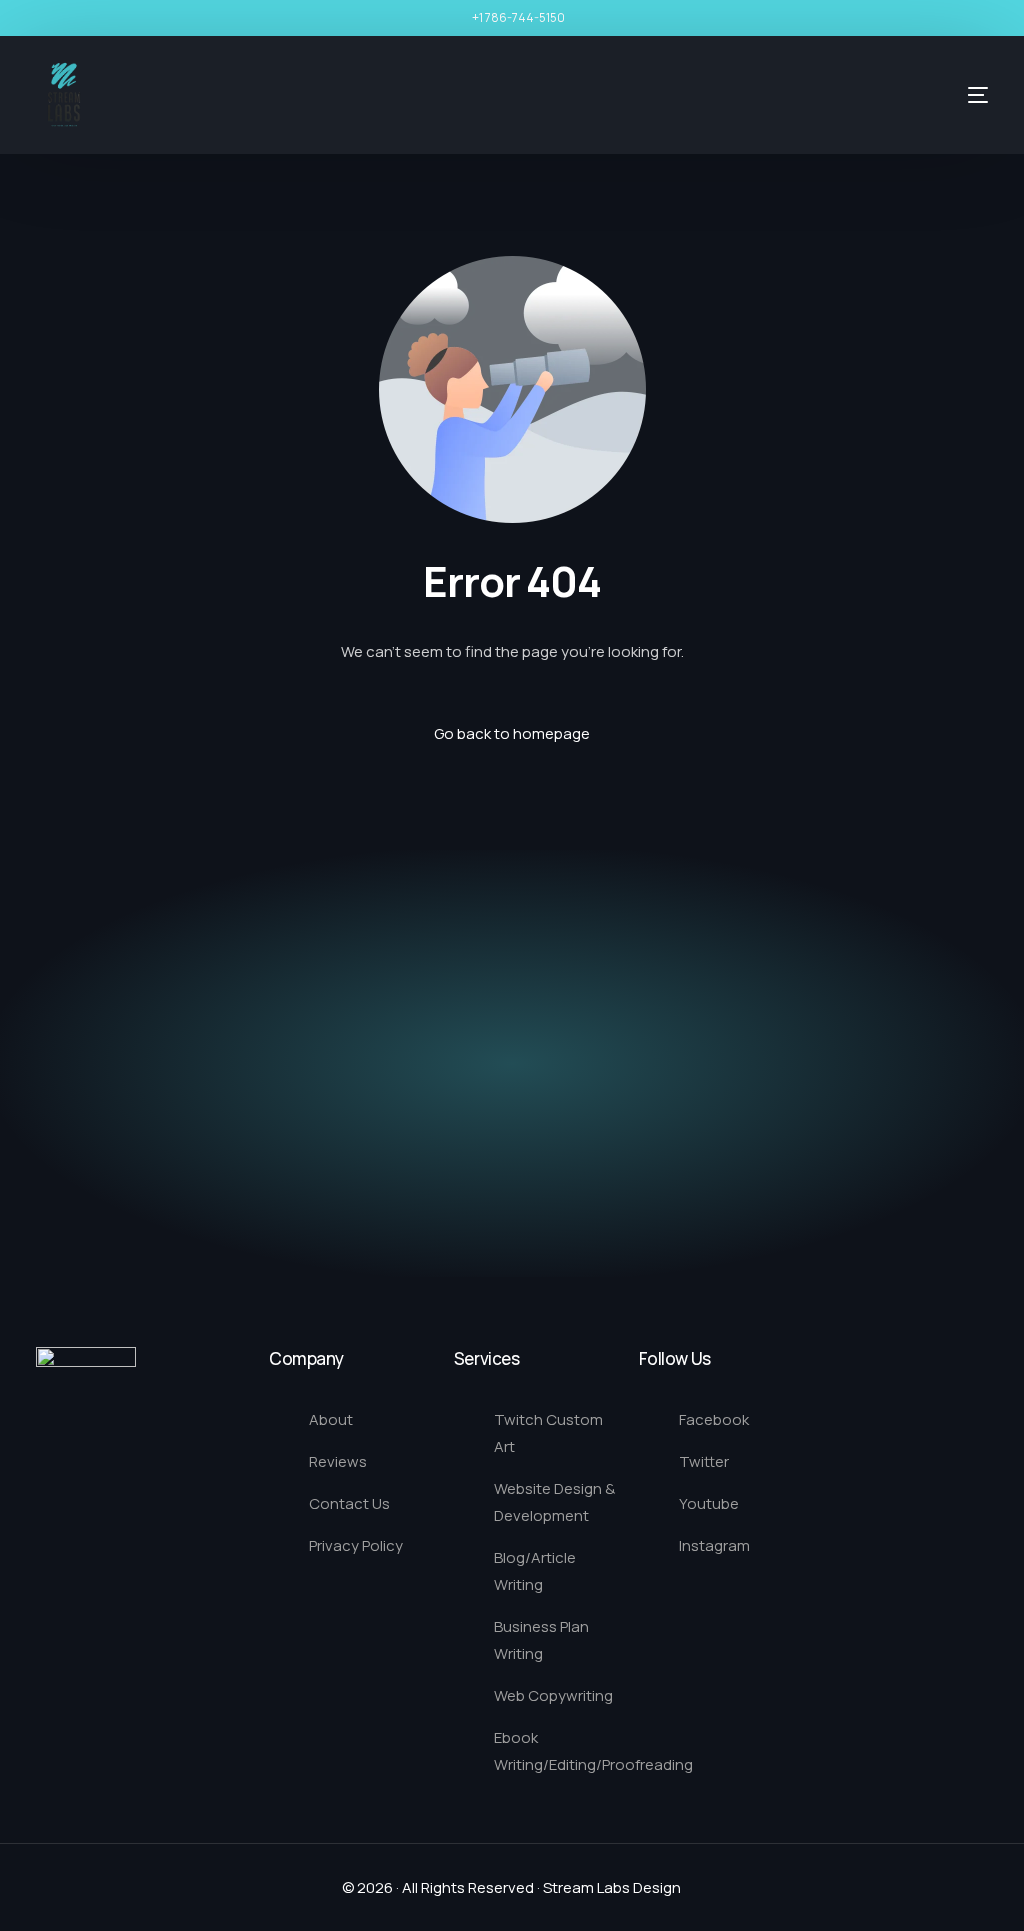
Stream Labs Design (612, 1887)
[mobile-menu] (943, 95)
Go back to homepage (512, 733)
